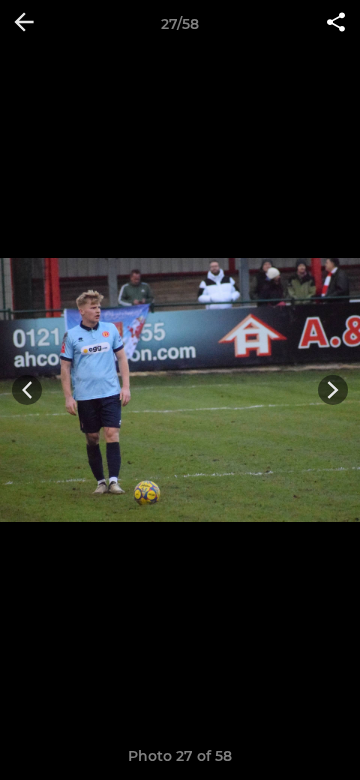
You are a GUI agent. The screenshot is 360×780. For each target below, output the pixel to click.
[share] (336, 24)
